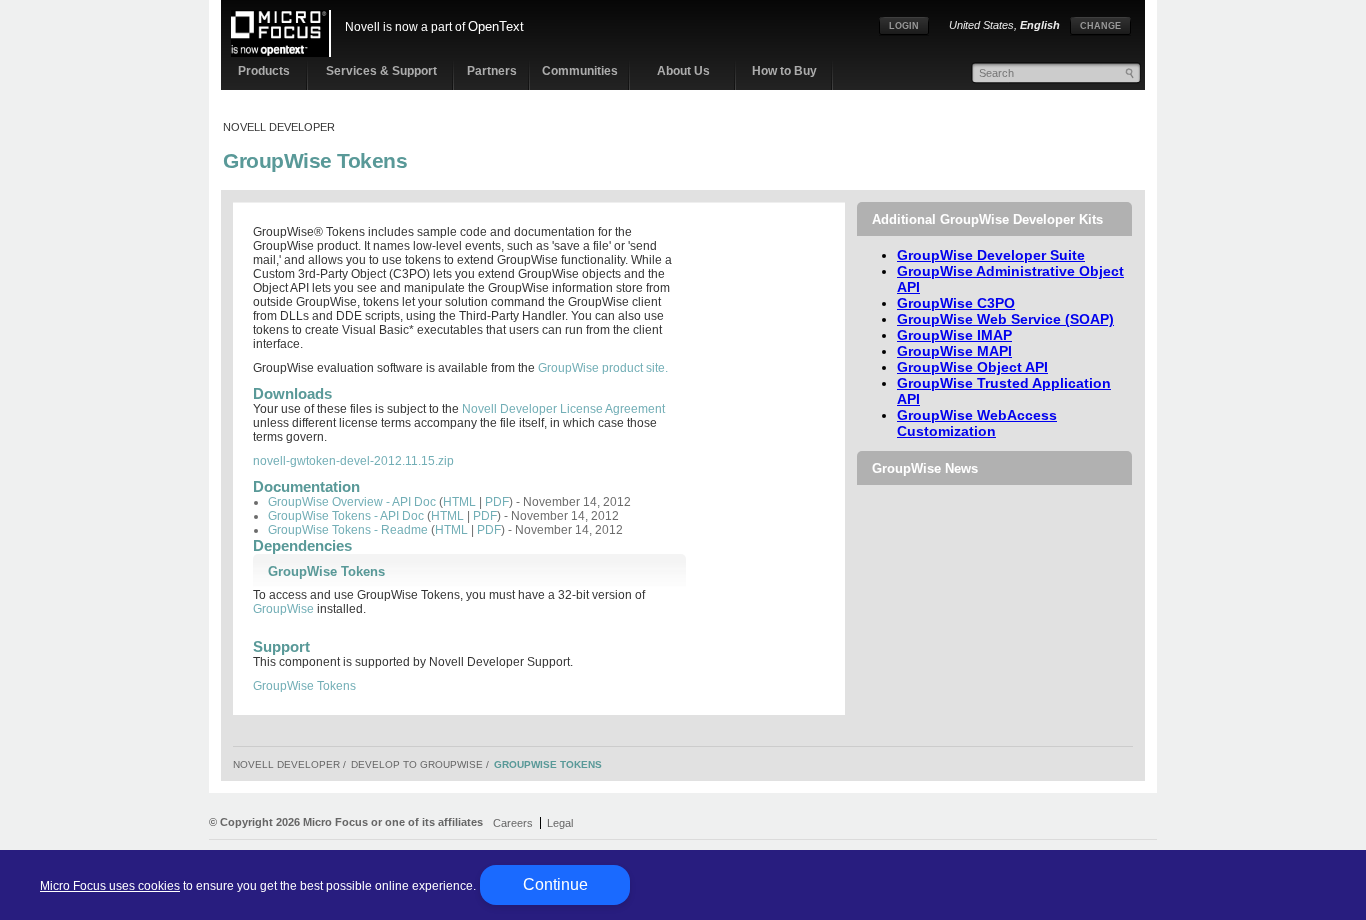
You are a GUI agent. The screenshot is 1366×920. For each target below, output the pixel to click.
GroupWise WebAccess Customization (977, 423)
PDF (497, 502)
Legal (560, 823)
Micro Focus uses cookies (110, 886)
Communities (580, 71)
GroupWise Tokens (315, 160)
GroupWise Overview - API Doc (352, 502)
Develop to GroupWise (417, 764)
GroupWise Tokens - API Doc (346, 516)
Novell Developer (279, 127)
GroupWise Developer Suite (991, 255)
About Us (683, 71)
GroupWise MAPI (954, 351)
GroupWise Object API (972, 367)
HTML (459, 502)
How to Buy (784, 71)
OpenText (496, 26)
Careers (513, 823)
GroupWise (283, 609)
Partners (492, 71)
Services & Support (381, 71)
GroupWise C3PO (956, 303)
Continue (555, 884)
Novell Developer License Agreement (563, 409)
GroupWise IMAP (954, 335)
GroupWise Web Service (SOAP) (1005, 319)
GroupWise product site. (603, 368)
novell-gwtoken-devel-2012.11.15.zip (353, 461)
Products (264, 71)
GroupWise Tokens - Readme (348, 530)
